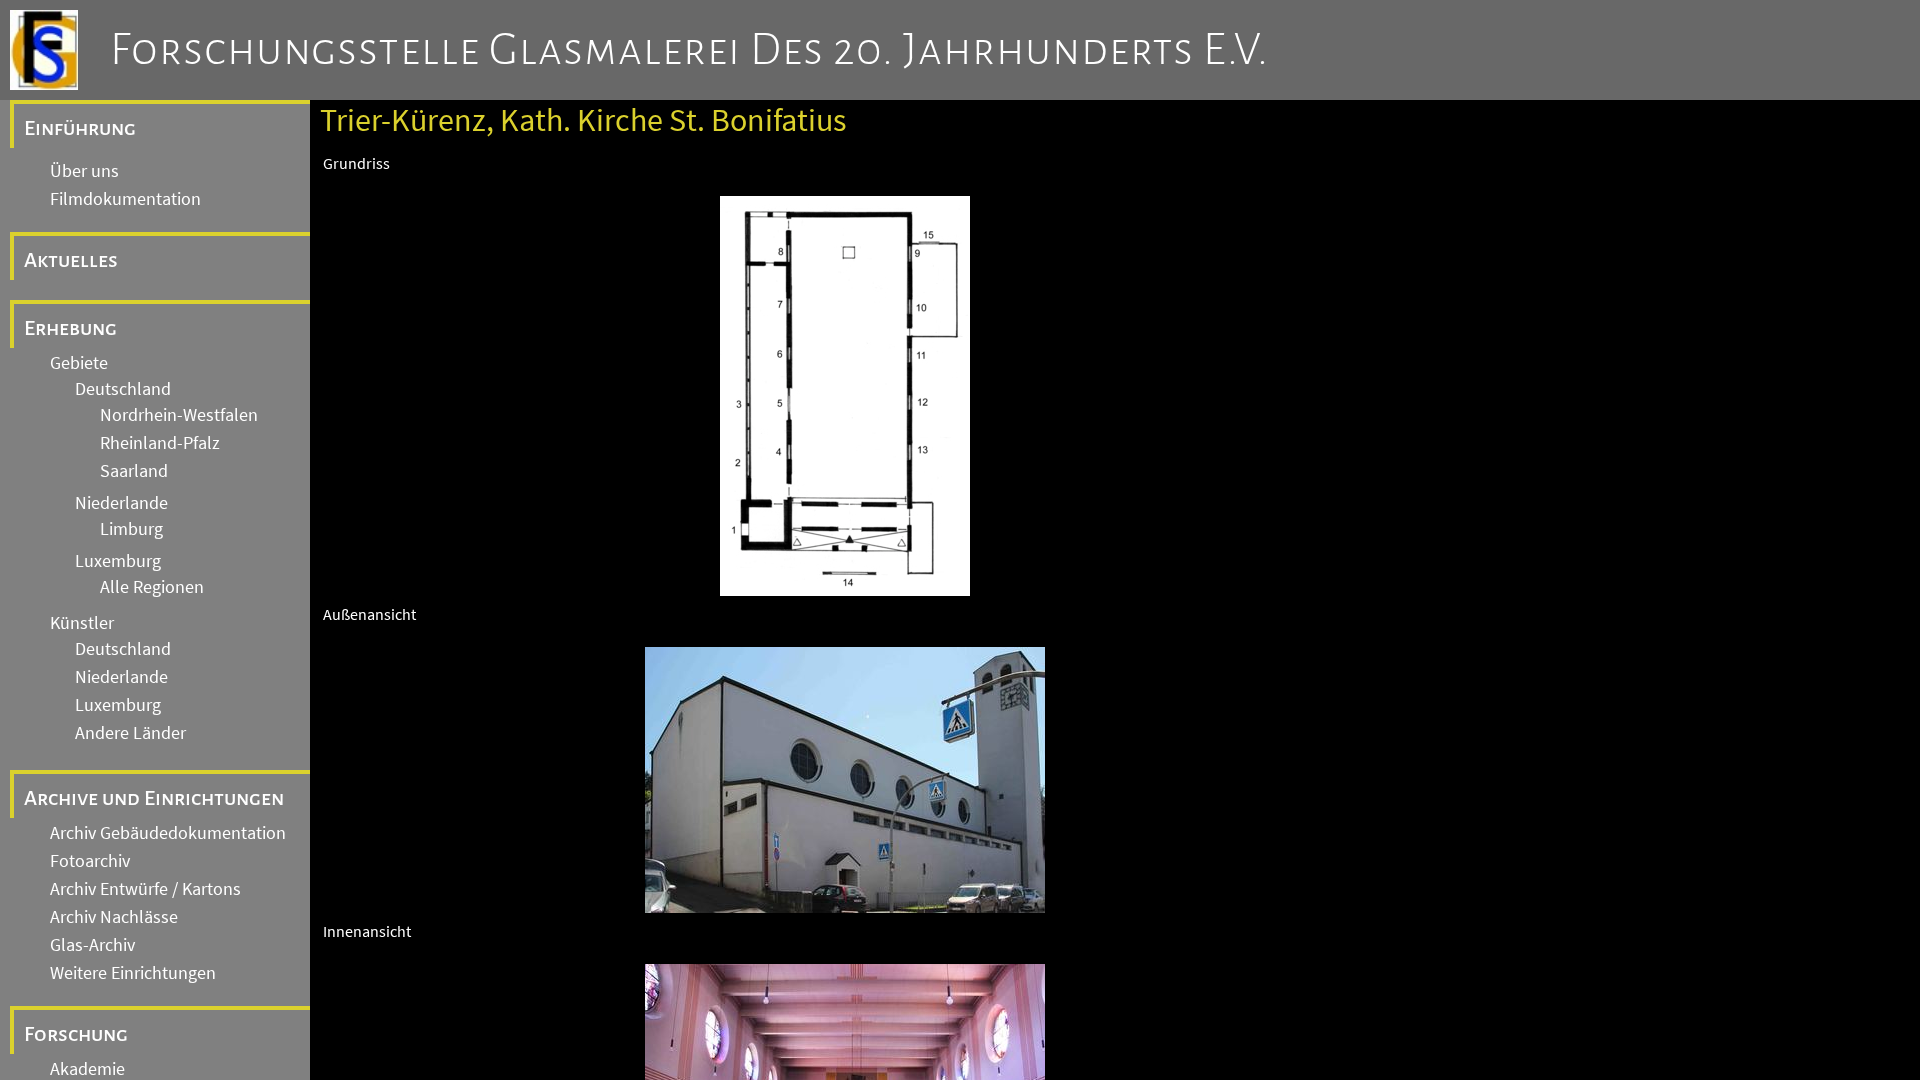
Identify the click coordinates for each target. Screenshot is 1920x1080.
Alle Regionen (152, 587)
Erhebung (70, 328)
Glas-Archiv (92, 945)
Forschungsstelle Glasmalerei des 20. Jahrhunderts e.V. (689, 50)
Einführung (80, 128)
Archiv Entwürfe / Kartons (145, 889)
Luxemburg (118, 561)
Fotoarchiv (90, 861)
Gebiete (79, 363)
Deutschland (123, 389)
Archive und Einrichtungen (154, 798)
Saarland (134, 471)
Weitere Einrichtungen (133, 973)
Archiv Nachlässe (114, 917)
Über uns (84, 171)
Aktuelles (71, 260)
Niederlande (121, 503)
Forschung (76, 1034)
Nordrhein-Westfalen (179, 415)
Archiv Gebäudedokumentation (168, 833)
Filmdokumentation (125, 199)
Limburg (131, 529)
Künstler (82, 623)
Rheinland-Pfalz (160, 443)
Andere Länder (130, 733)
